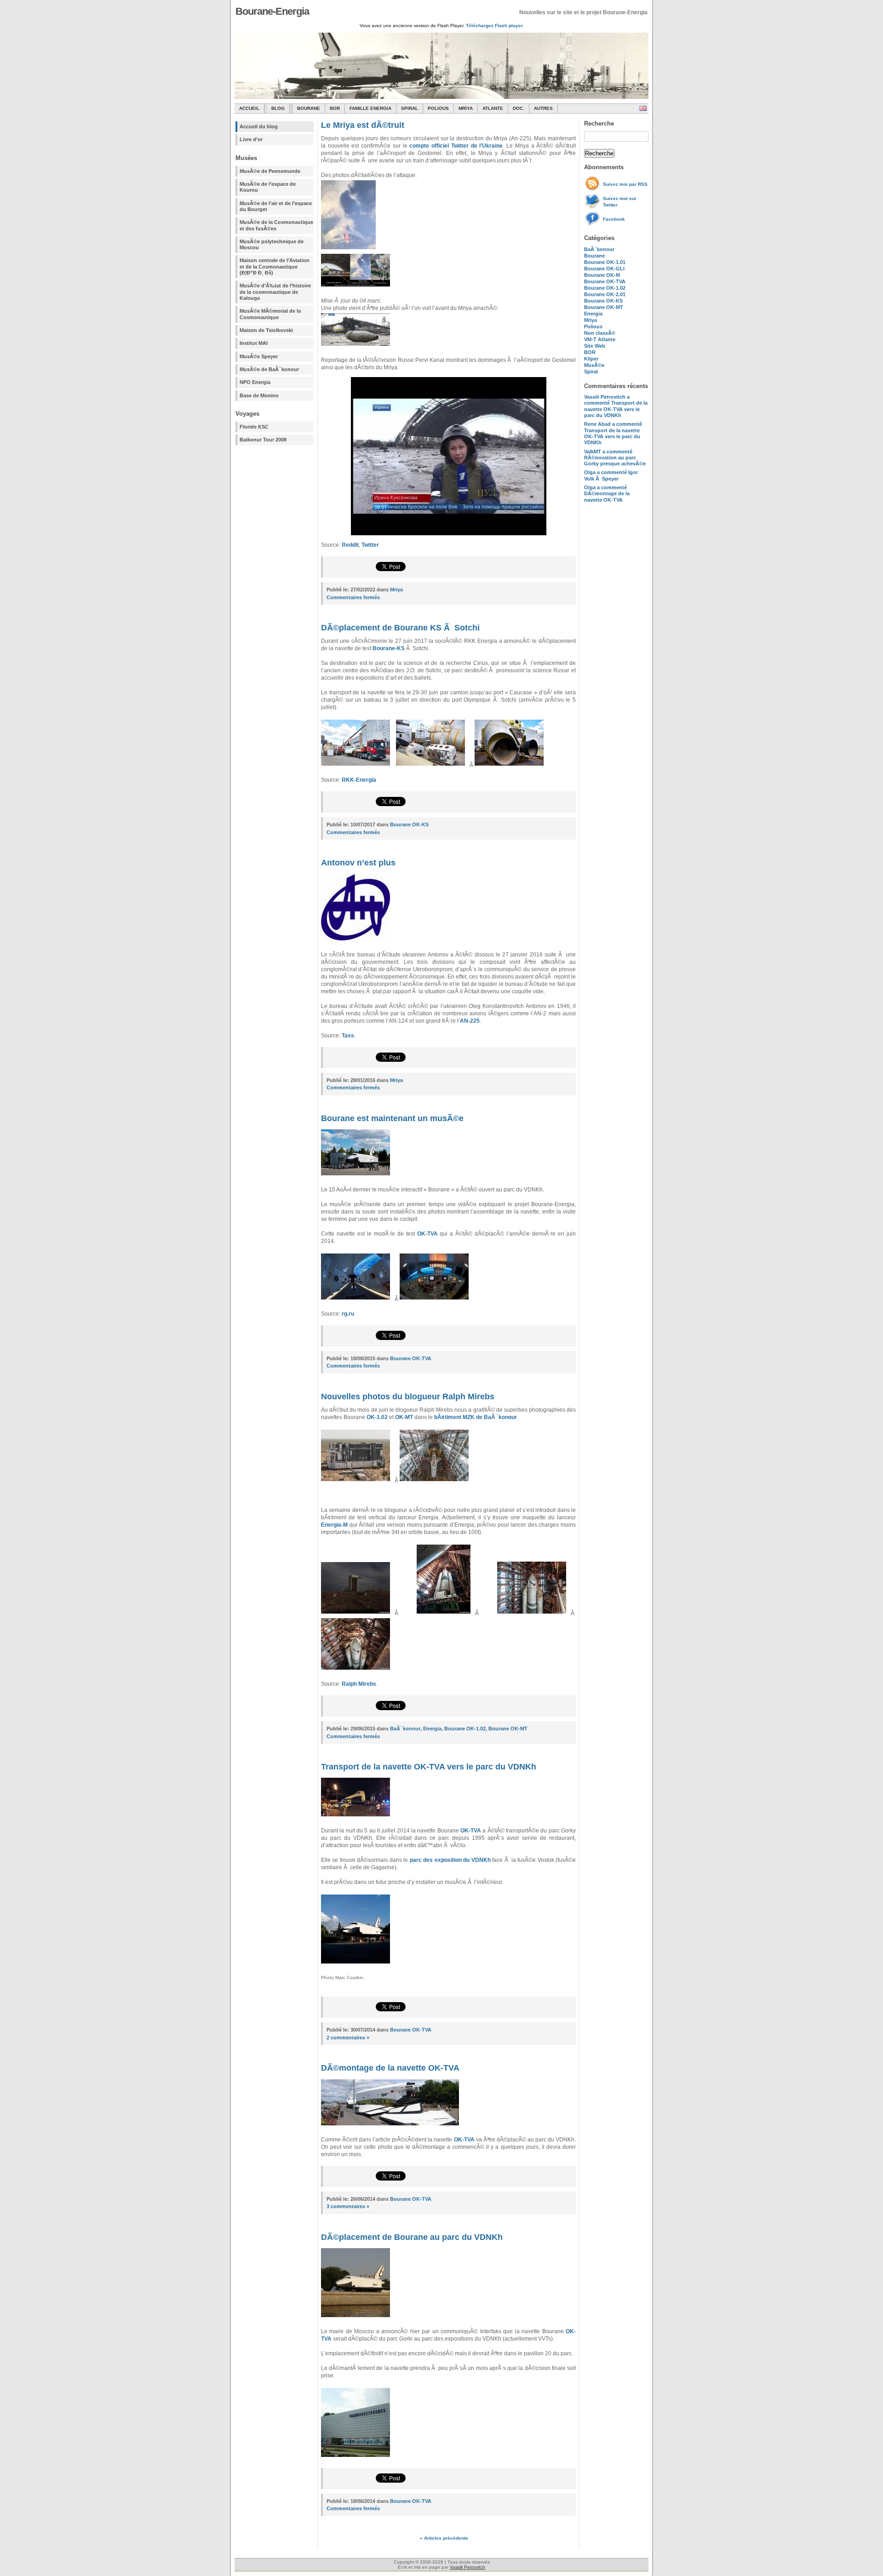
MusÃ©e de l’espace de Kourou (268, 187)
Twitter (370, 545)
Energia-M (334, 1525)
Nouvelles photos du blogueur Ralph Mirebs (408, 1397)
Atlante (493, 108)
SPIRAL (410, 108)
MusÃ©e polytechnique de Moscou (272, 244)
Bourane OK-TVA (605, 281)
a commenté (616, 406)
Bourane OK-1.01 (605, 262)
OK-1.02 (377, 1417)
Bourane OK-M (602, 275)
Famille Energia (370, 108)
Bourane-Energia (272, 11)
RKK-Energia (359, 780)
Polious (438, 108)
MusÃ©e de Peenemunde (270, 171)
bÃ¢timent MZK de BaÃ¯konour (476, 1417)
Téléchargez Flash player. (495, 26)
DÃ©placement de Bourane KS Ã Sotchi (400, 628)
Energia (593, 314)
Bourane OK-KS (603, 301)
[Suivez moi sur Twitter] (593, 207)
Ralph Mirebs (359, 1684)
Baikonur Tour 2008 (263, 440)
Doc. (519, 108)
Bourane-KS (389, 648)
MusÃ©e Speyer (259, 356)
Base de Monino (259, 395)
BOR (335, 108)
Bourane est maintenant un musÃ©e (392, 1118)
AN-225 (470, 1021)
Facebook (614, 219)
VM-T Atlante (600, 339)
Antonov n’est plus (358, 863)
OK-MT (404, 1417)
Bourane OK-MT (604, 307)
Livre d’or (251, 139)
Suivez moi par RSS (625, 184)
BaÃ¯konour (599, 249)
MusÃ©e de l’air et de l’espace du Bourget (276, 206)
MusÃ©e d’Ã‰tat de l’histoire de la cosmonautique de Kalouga (275, 292)
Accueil (249, 108)
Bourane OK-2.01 (605, 294)
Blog (278, 108)
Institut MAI (254, 343)
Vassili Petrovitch (467, 2567)
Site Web (595, 346)
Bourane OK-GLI (604, 269)
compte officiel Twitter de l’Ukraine (456, 146)
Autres (543, 108)
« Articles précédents (444, 2538)
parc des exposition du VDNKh (450, 1860)
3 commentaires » (348, 2206)
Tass (348, 1036)
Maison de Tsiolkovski (266, 330)
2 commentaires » (348, 2038)
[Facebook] (593, 224)
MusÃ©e (594, 365)
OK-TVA (427, 1234)
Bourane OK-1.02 (605, 288)
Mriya (466, 108)
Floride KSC (254, 427)
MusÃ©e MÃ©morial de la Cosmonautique (270, 314)
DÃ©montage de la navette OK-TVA (390, 2068)
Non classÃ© (600, 333)
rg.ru (348, 1314)
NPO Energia (255, 382)
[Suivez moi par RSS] (593, 189)
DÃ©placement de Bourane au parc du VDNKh (412, 2237)
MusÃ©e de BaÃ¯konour (269, 369)
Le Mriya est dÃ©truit (363, 125)
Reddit (350, 545)
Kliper (591, 359)
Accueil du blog (259, 126)
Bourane (309, 108)
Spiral (591, 372)
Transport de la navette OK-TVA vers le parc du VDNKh (429, 1767)
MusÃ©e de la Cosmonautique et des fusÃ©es (276, 225)
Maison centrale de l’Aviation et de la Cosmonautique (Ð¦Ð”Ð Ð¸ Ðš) (275, 266)
